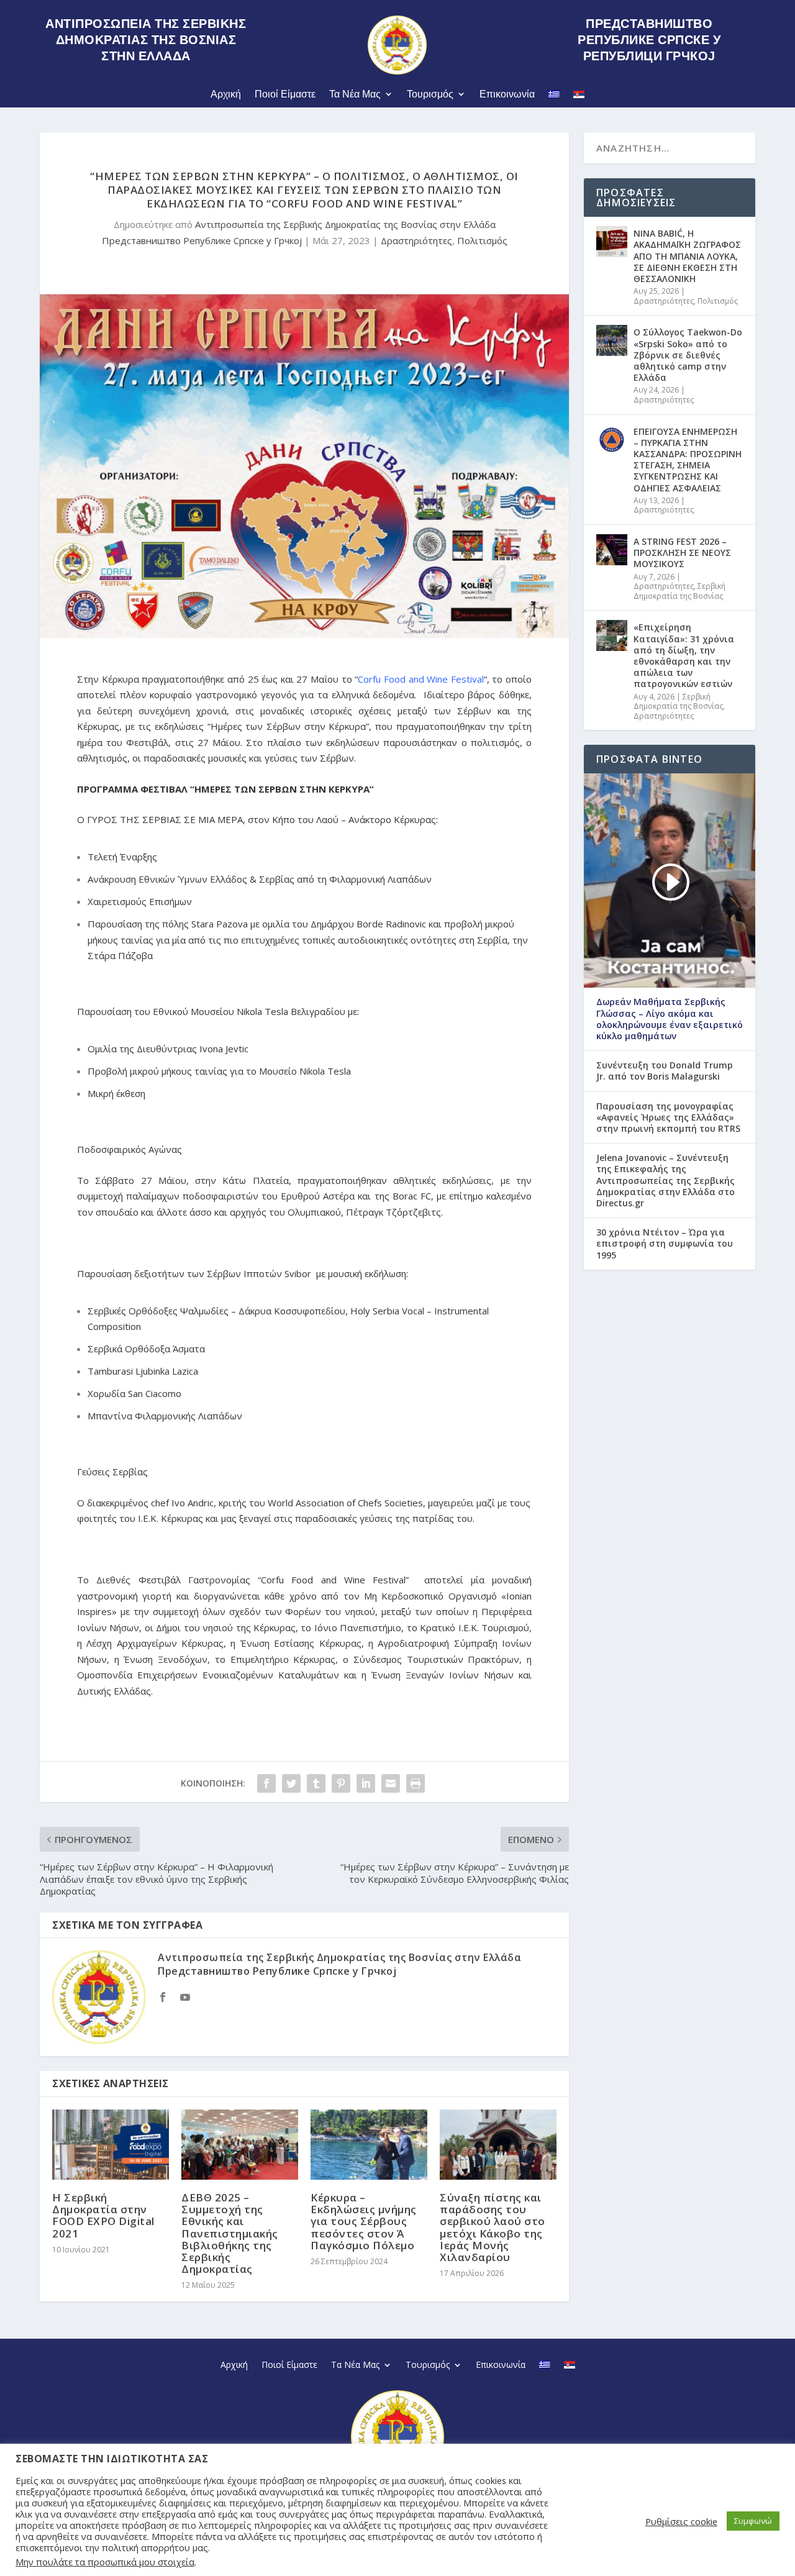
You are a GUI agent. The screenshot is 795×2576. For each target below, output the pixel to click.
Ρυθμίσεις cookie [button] (681, 2521)
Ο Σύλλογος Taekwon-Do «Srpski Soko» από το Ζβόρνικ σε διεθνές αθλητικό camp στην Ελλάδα (688, 355)
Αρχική (226, 94)
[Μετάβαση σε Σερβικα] (579, 97)
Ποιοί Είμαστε (285, 94)
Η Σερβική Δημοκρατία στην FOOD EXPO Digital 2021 (103, 2215)
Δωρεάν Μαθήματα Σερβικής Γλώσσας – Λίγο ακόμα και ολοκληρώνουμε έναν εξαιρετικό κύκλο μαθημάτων (670, 1019)
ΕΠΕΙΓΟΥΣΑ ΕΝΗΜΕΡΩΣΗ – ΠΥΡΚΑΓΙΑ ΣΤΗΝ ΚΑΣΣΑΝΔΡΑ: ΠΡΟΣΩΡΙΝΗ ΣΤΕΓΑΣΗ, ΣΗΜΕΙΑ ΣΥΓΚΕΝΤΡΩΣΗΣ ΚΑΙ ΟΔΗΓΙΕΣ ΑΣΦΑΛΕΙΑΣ (688, 460)
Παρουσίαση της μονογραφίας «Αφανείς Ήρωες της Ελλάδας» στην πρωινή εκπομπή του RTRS (668, 1117)
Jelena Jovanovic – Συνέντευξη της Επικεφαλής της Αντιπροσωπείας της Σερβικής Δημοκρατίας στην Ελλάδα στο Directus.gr (666, 1181)
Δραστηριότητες (416, 240)
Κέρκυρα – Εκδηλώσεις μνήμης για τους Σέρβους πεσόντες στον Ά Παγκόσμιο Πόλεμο (364, 2221)
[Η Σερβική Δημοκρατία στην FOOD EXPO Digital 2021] (111, 2145)
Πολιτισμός (482, 240)
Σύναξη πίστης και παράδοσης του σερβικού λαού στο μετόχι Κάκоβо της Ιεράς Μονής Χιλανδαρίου (493, 2227)
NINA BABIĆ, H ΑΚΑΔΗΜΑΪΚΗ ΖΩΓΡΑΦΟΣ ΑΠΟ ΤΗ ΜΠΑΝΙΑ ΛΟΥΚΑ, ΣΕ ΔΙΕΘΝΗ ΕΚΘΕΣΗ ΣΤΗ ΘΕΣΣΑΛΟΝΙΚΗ (687, 256)
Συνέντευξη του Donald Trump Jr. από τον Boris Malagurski (665, 1071)
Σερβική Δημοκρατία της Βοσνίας (679, 591)
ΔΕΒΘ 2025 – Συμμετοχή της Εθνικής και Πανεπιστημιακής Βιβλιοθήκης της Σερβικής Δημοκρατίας (230, 2233)
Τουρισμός (430, 94)
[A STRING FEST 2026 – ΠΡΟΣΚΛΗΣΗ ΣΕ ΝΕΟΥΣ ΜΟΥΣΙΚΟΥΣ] (612, 550)
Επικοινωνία (507, 94)
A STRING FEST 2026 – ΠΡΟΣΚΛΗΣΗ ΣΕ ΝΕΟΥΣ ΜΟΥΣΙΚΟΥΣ (682, 553)
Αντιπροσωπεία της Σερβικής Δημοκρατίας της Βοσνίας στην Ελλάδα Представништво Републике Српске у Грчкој (339, 1964)
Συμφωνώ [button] (753, 2521)
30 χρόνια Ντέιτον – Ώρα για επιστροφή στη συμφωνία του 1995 (665, 1244)
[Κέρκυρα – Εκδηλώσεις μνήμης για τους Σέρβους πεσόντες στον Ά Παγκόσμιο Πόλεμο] (369, 2145)
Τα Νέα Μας (355, 94)
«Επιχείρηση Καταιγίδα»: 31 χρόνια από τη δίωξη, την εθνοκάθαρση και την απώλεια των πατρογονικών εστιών (684, 655)
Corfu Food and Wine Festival (421, 679)
